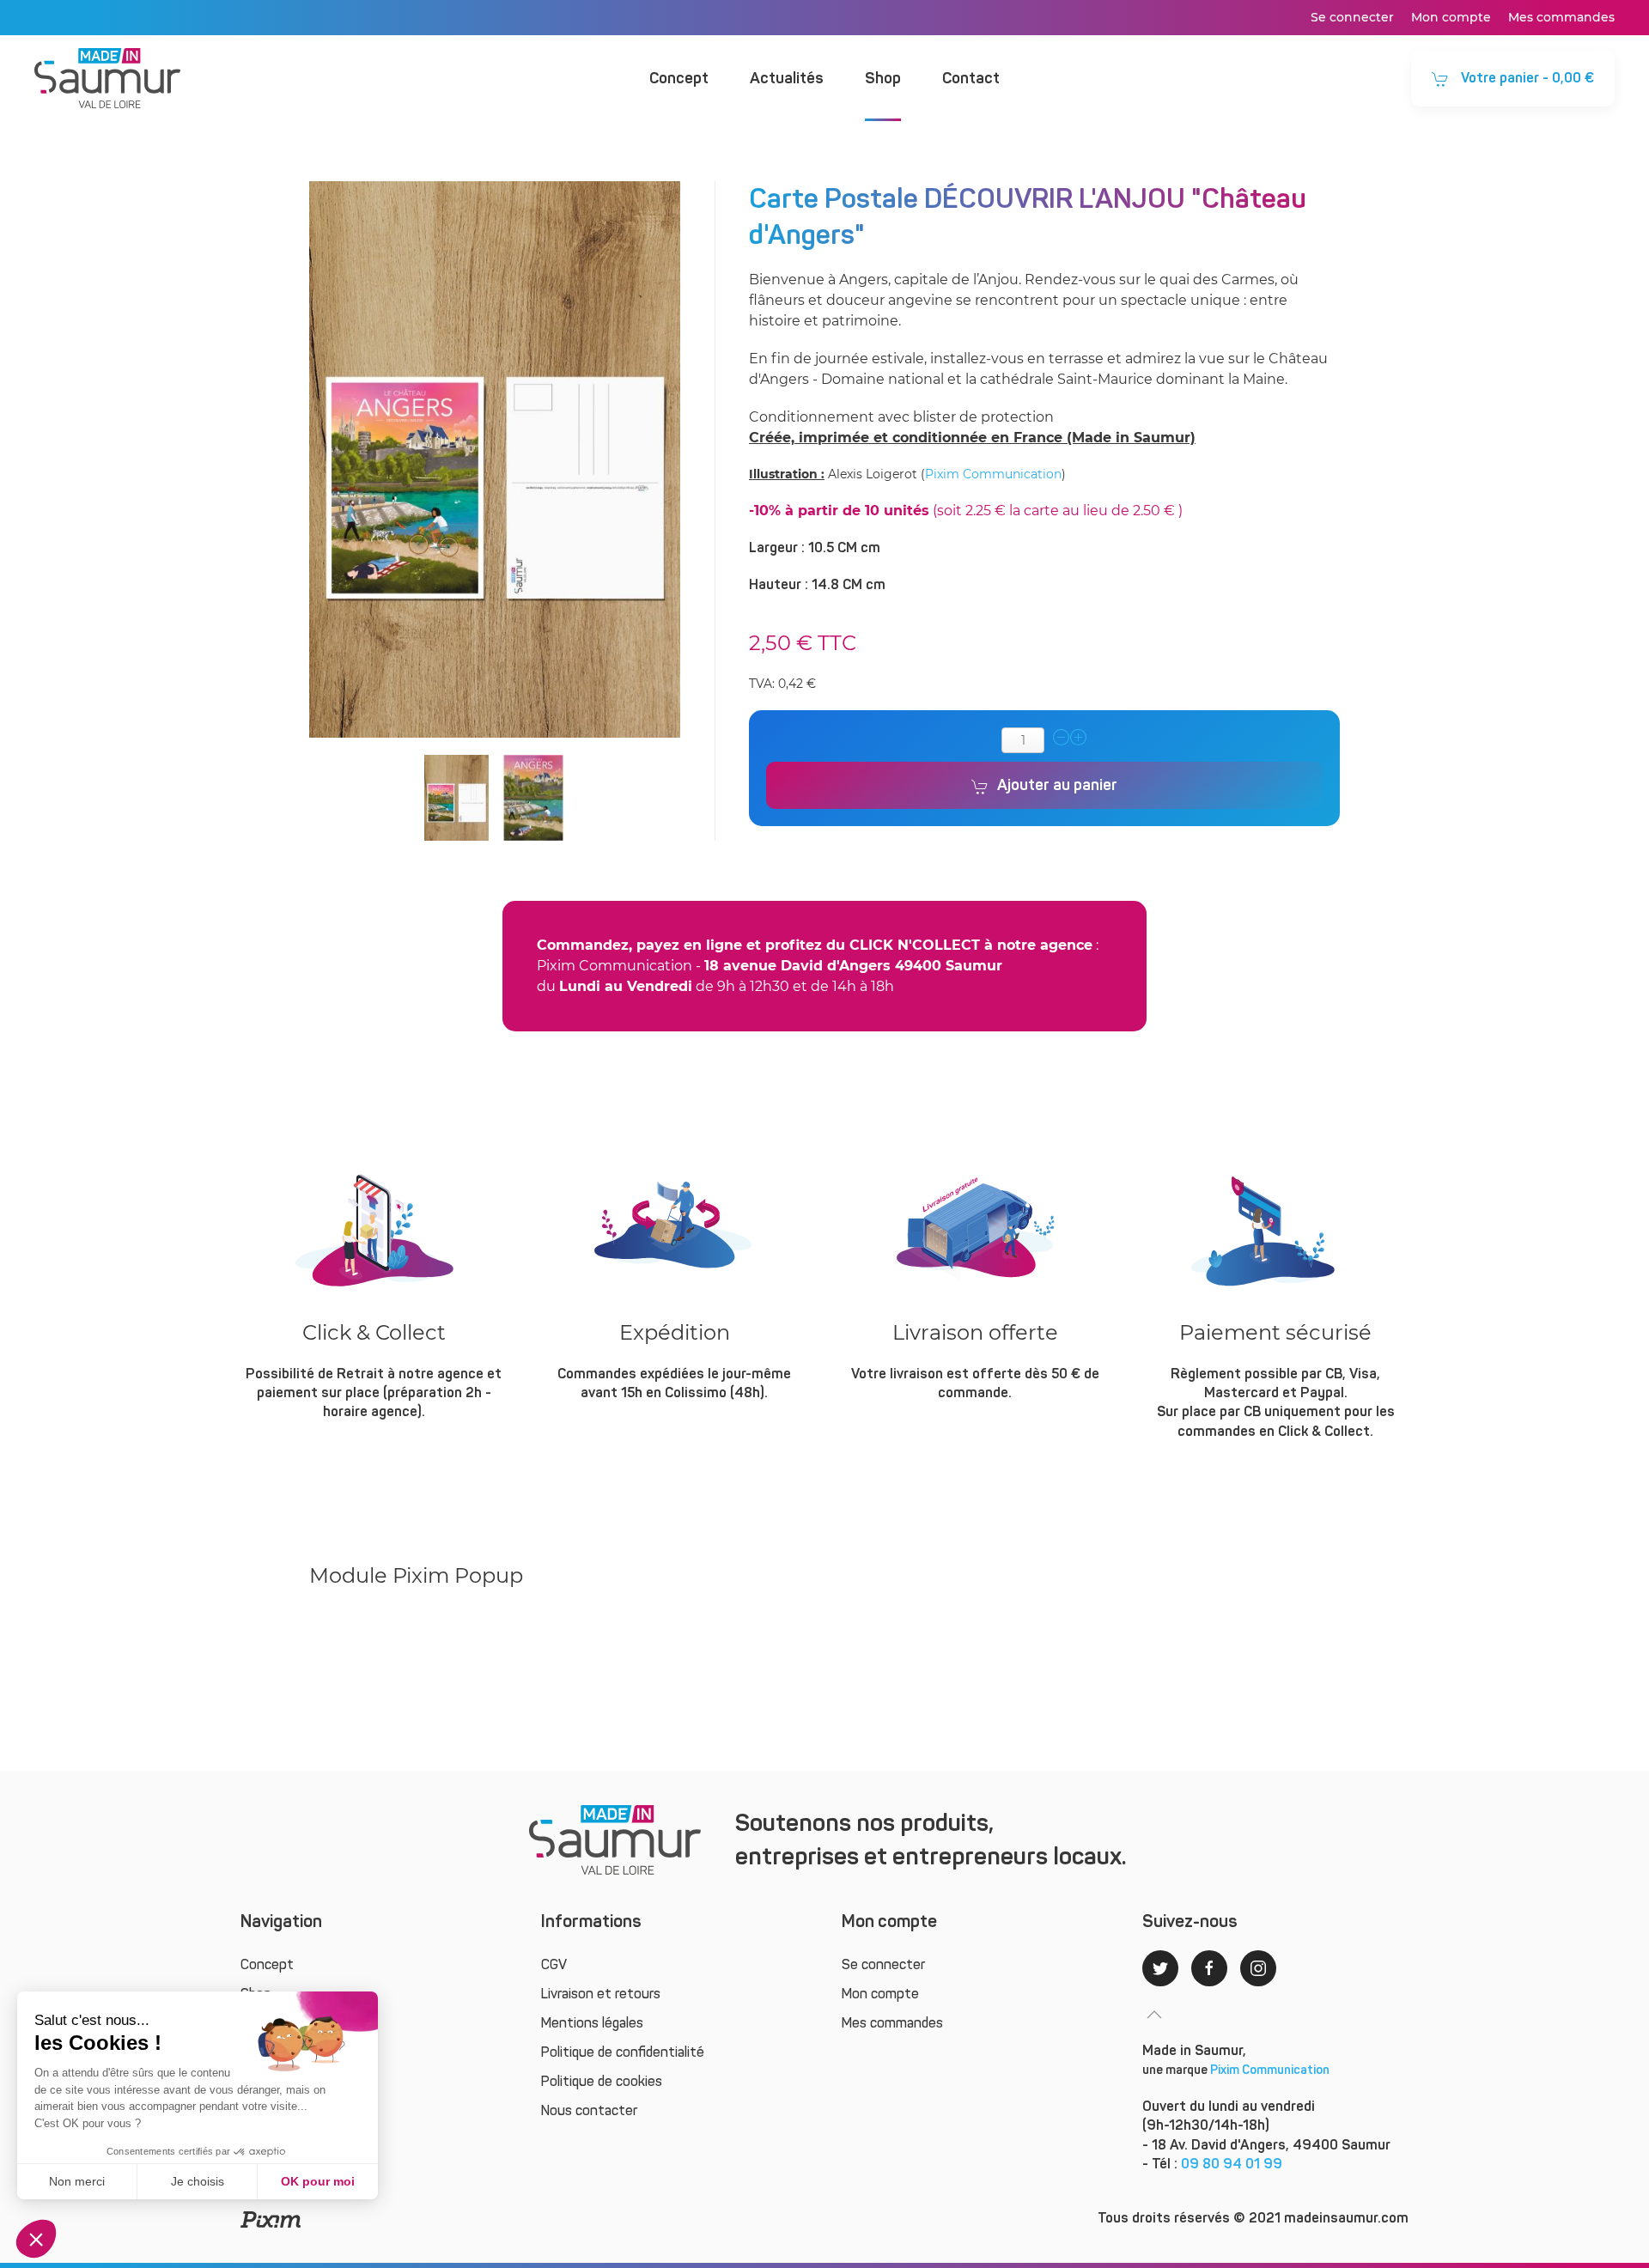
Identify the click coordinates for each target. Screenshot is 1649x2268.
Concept (679, 78)
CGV (554, 1964)
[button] (36, 2239)
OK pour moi (318, 2181)
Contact (971, 78)
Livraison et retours (601, 1994)
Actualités (787, 78)
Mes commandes (1561, 17)
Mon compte (1451, 17)
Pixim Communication (993, 474)
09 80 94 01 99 (1232, 2164)
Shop (883, 78)
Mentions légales (592, 2023)
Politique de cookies (602, 2081)
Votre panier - (1526, 78)
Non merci (77, 2181)
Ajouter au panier (1057, 785)
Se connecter (1352, 17)
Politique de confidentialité (623, 2052)
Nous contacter (589, 2110)
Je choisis (198, 2181)
